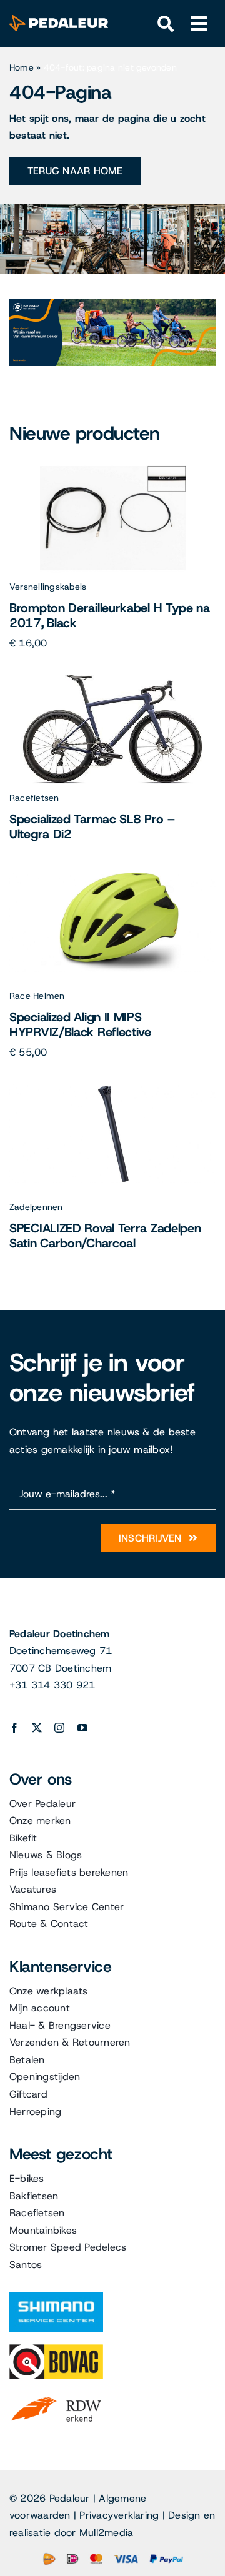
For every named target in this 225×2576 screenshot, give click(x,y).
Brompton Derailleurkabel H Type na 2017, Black (110, 615)
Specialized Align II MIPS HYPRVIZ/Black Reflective (80, 1024)
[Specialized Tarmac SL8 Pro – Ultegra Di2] (112, 679)
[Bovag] (56, 2349)
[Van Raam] (112, 304)
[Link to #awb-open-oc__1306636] (166, 24)
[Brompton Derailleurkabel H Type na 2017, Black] (113, 468)
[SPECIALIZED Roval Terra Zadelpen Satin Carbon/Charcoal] (112, 1088)
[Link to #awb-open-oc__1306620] (199, 24)
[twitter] (37, 1728)
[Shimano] (56, 2296)
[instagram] (59, 1728)
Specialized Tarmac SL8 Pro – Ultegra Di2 (92, 826)
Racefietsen (34, 798)
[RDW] (56, 2396)
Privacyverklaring (119, 2515)
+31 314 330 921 (52, 1685)
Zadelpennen (36, 1207)
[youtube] (82, 1728)
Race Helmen (37, 996)
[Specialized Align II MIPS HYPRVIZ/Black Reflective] (112, 877)
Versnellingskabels (48, 587)
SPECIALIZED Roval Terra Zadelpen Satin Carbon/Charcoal (105, 1236)
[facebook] (14, 1728)
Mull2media (106, 2533)
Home (22, 67)
